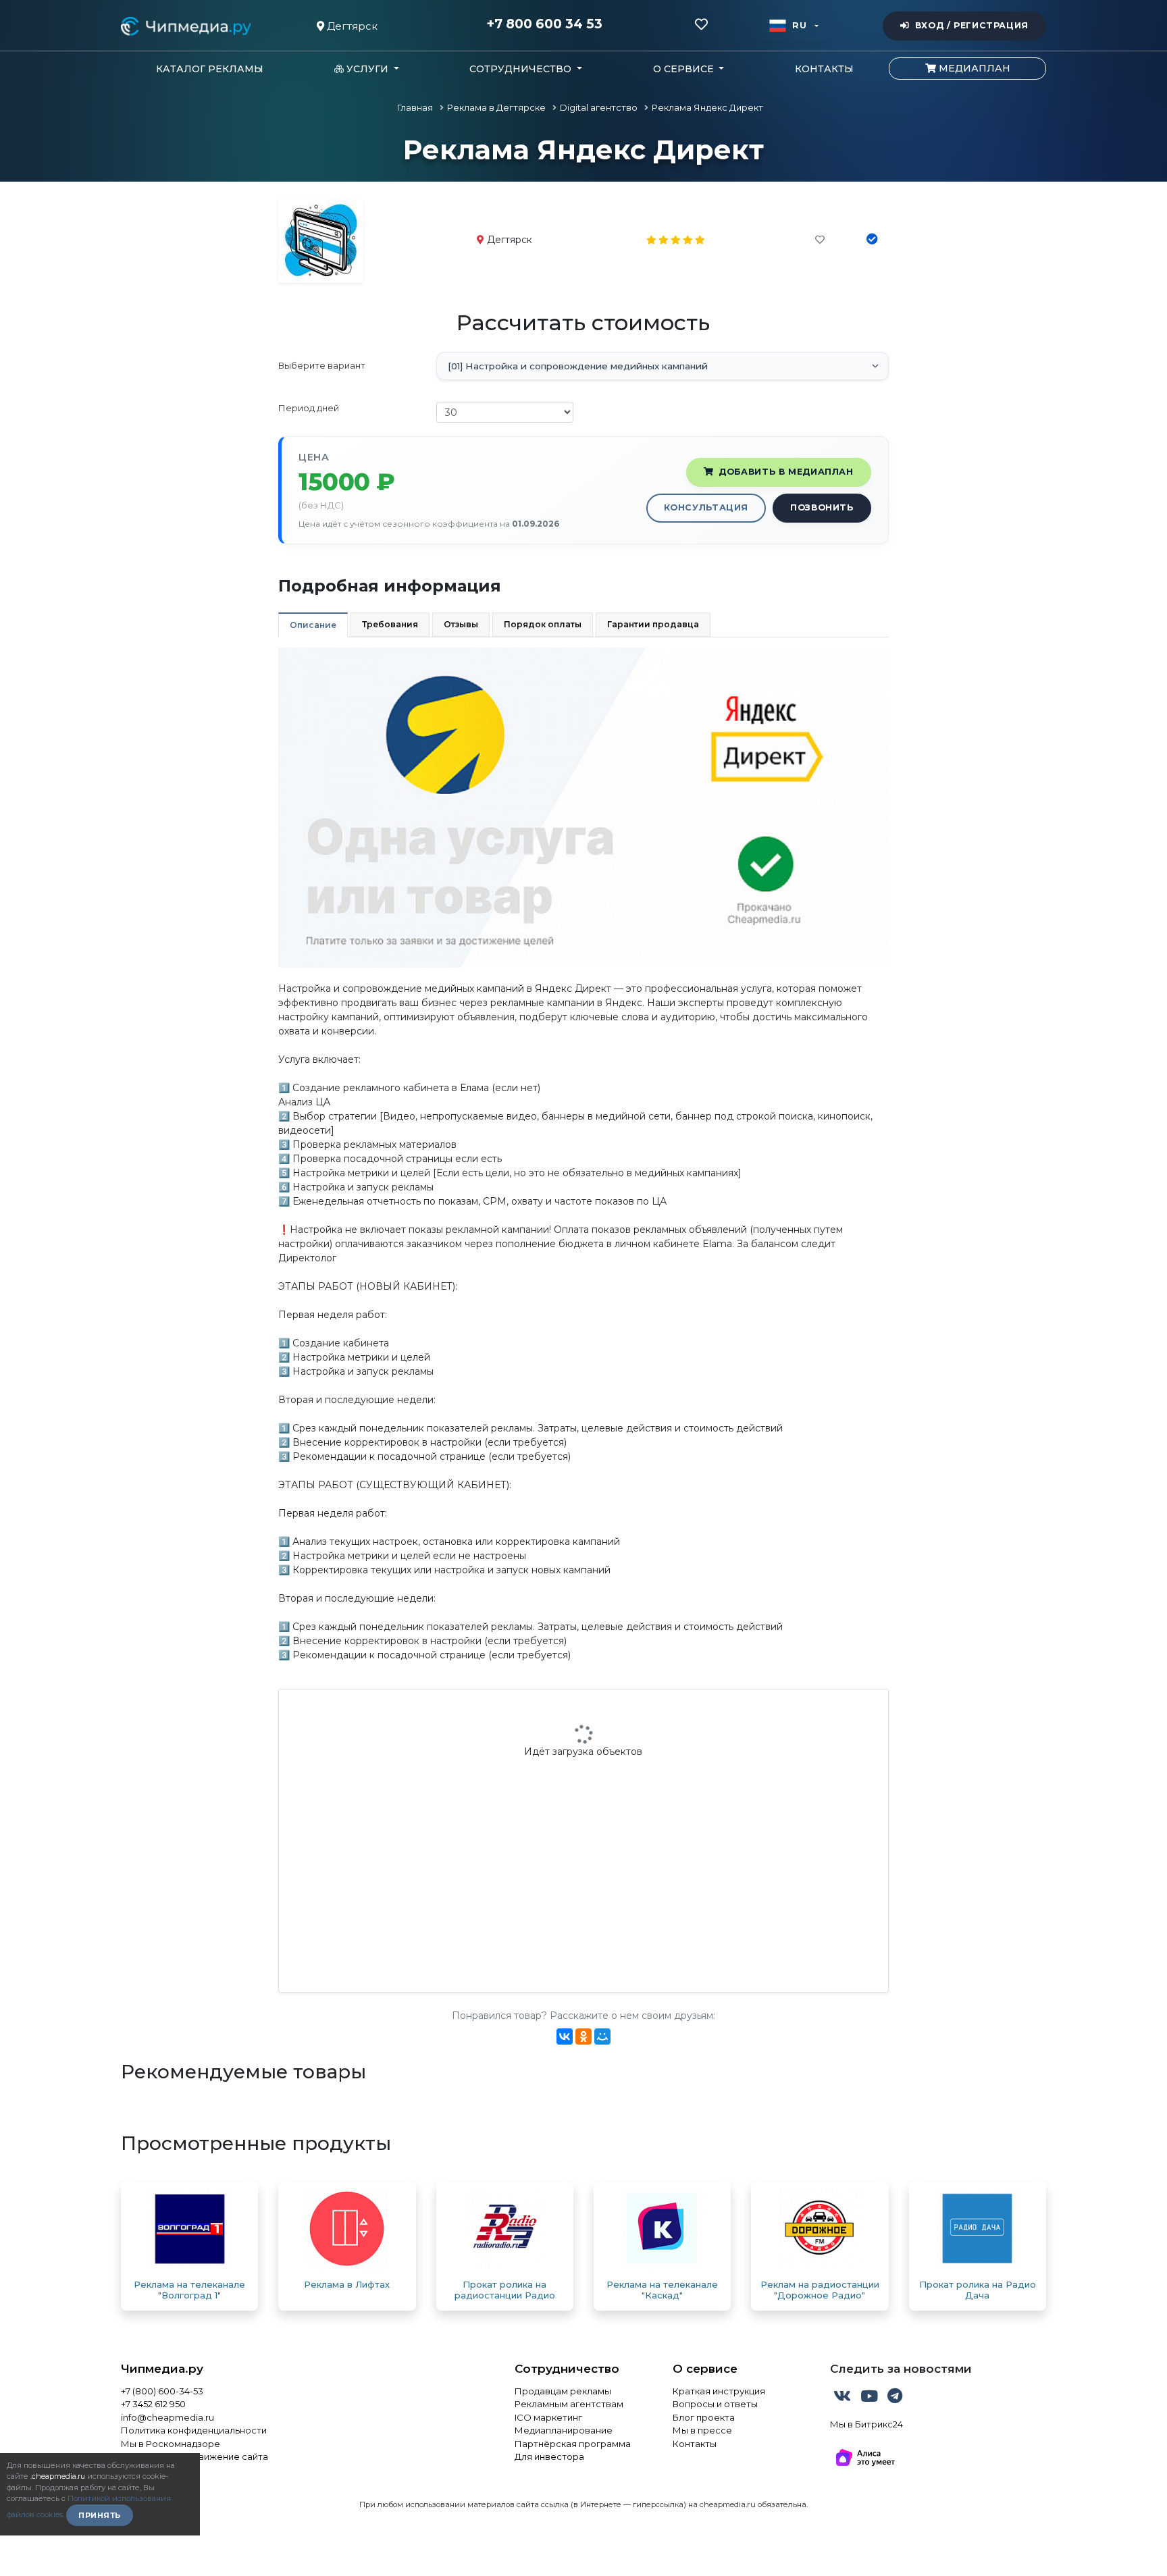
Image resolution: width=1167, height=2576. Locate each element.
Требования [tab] (390, 624)
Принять (100, 2515)
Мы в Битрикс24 (866, 2424)
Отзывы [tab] (461, 624)
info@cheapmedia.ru (167, 2417)
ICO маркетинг (548, 2417)
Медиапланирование (564, 2430)
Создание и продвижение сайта (194, 2456)
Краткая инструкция (719, 2391)
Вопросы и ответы (715, 2404)
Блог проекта (704, 2417)
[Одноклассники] (583, 2036)
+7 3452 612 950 (153, 2404)
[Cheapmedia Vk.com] (844, 2398)
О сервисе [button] (685, 69)
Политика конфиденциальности (194, 2430)
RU (799, 25)
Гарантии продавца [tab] (653, 624)
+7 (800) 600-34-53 (162, 2391)
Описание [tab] (313, 625)
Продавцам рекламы (563, 2391)
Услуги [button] (367, 69)
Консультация (706, 507)
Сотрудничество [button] (522, 69)
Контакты (824, 69)
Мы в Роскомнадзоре (171, 2444)
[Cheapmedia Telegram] (895, 2398)
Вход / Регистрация (972, 25)
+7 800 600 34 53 (544, 24)
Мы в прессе (702, 2430)
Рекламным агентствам (569, 2404)
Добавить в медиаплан (786, 472)
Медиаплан (973, 68)
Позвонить (822, 507)
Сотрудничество (567, 2369)
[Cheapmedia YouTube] (871, 2398)
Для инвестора (549, 2456)
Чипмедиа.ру (162, 2369)
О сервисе (705, 2369)
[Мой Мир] (602, 2036)
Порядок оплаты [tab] (543, 624)
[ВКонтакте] (565, 2036)
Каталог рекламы (210, 69)
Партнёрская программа (573, 2444)
